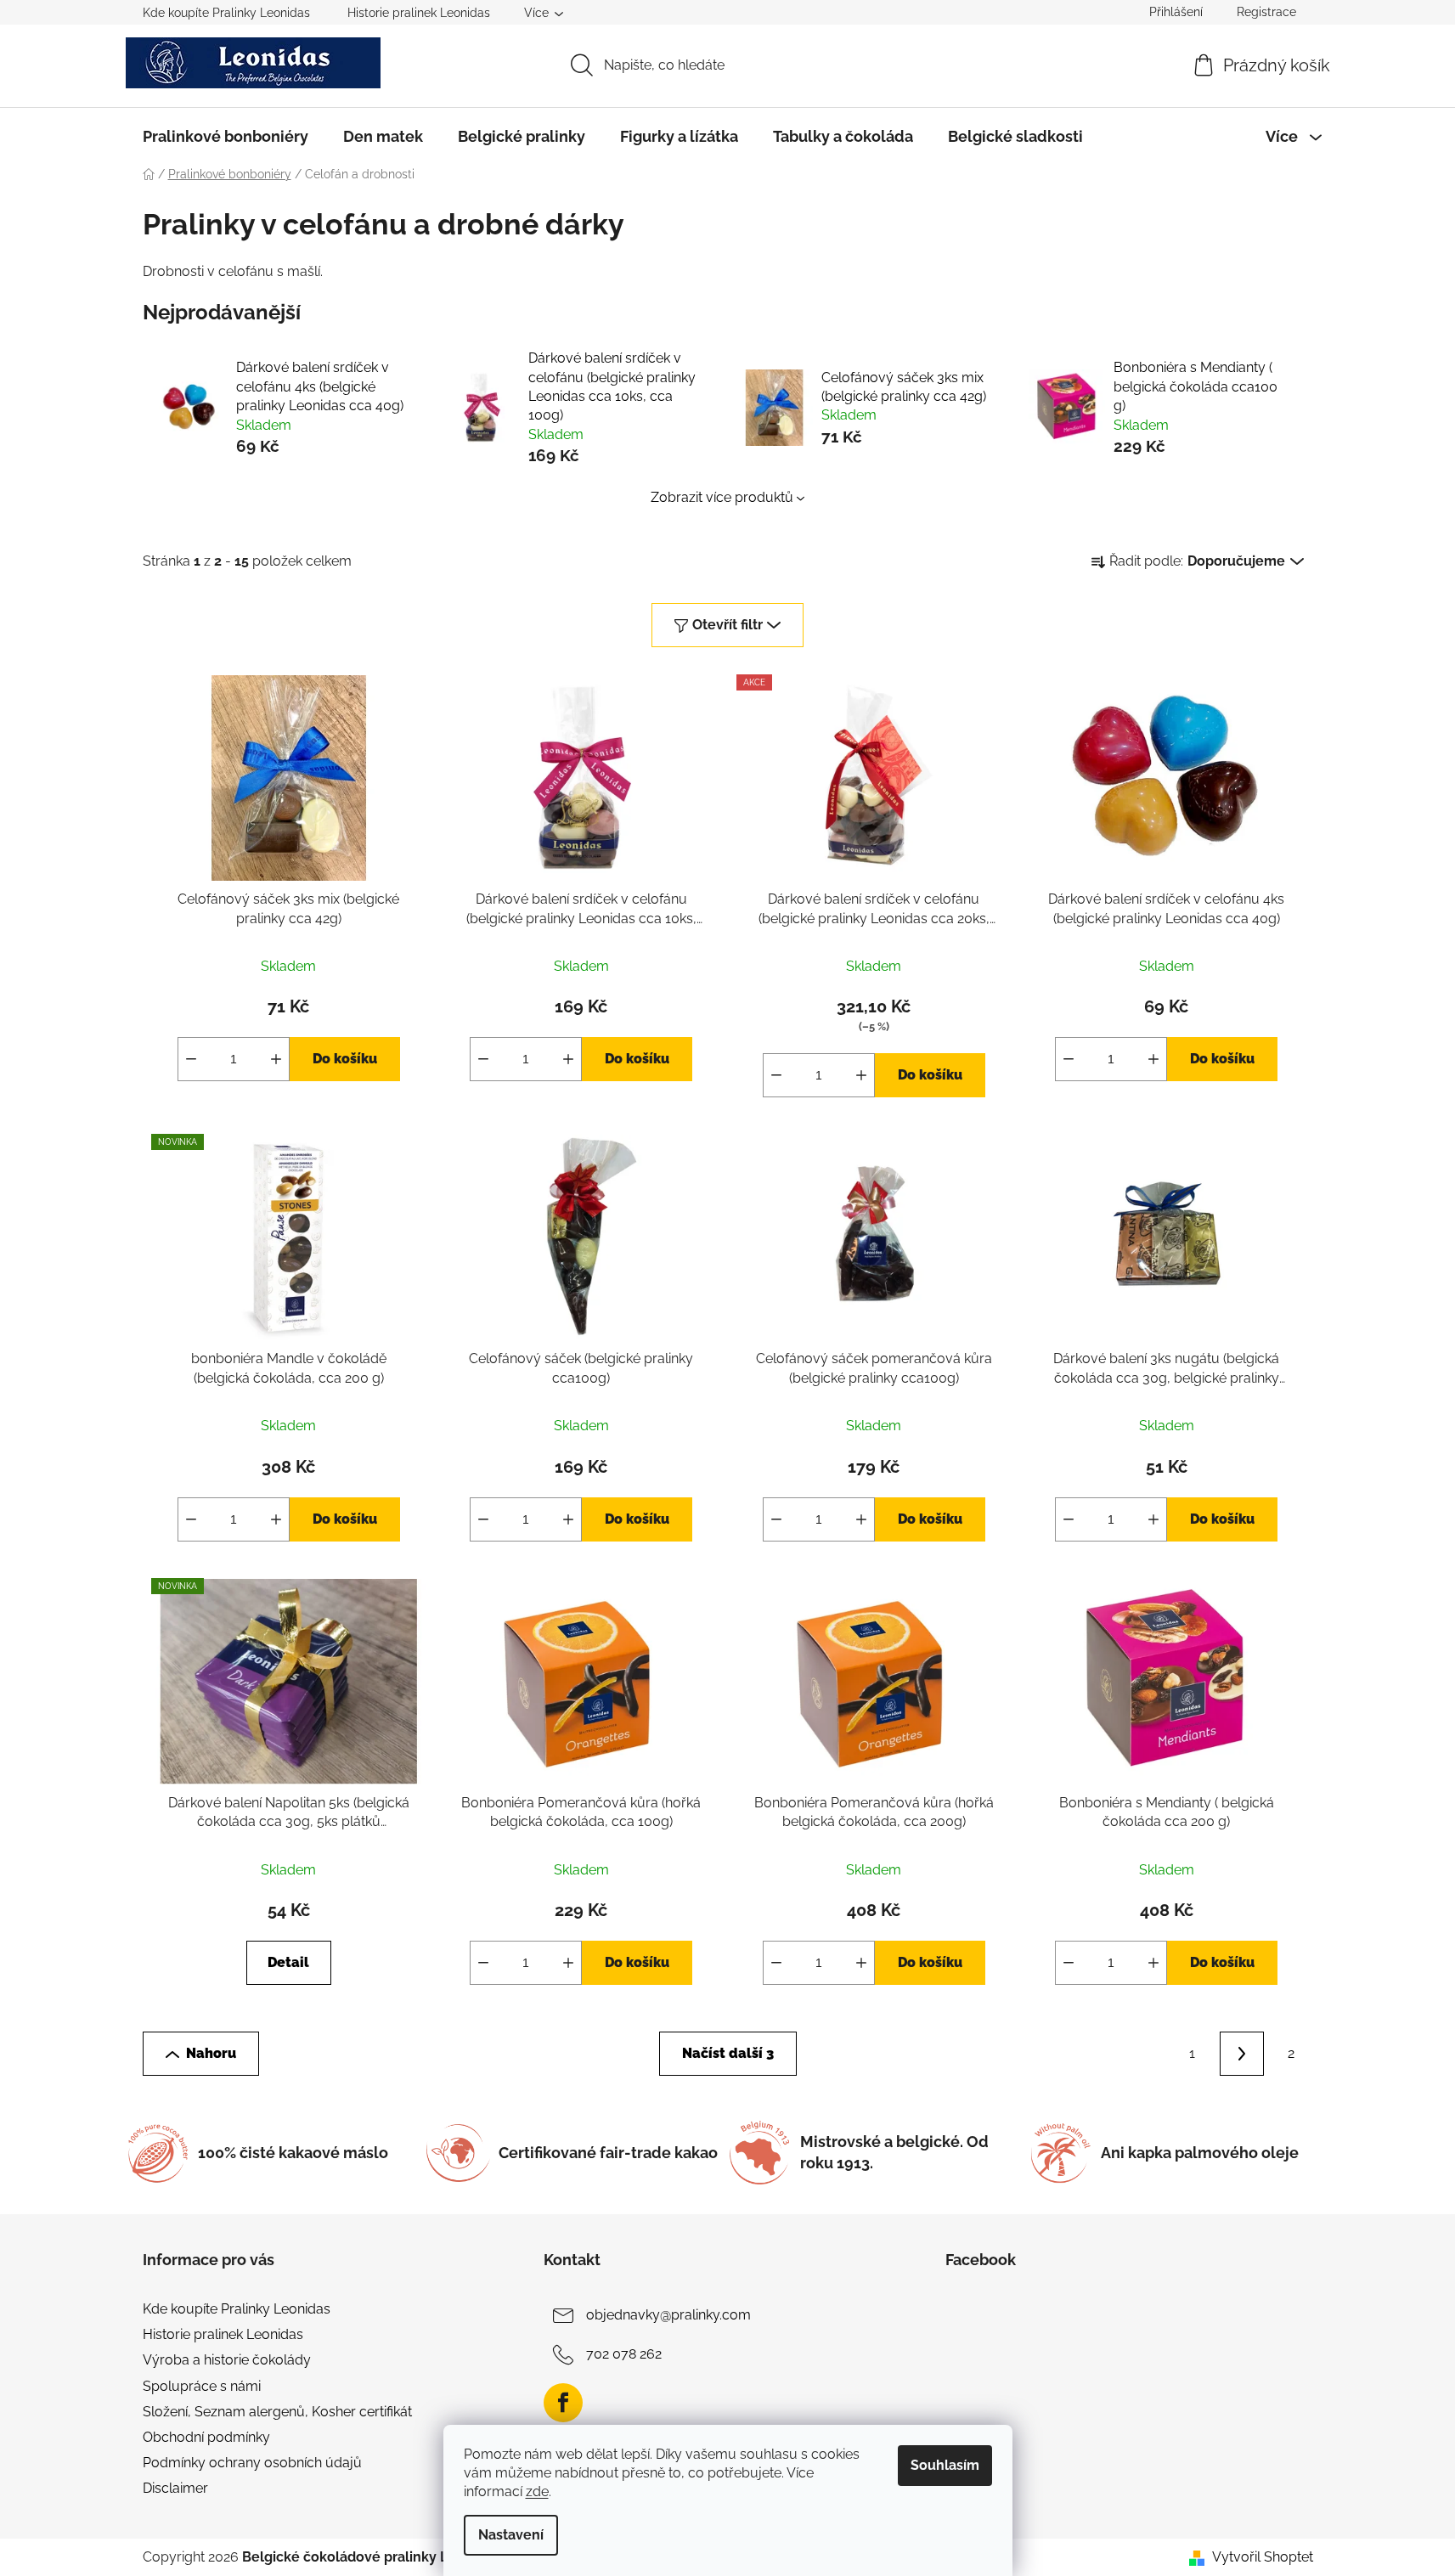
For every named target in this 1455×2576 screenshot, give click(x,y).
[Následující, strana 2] (1242, 2054)
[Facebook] (563, 2403)
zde (537, 2491)
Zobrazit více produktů (722, 497)
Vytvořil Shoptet (1263, 2557)
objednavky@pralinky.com (668, 2315)
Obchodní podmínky (206, 2437)
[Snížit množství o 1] (191, 1059)
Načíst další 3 (728, 2053)
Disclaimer (175, 2488)
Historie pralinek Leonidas (419, 13)
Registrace (1266, 12)
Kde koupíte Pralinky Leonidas (226, 13)
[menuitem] (226, 137)
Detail (288, 1962)
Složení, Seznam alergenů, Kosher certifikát (277, 2412)
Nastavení (511, 2535)
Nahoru (211, 2053)
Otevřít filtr (727, 625)
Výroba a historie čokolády (227, 2360)
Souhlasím (945, 2465)
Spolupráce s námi (202, 2386)
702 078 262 (624, 2354)
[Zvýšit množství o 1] (276, 1059)
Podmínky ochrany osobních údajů (252, 2463)
